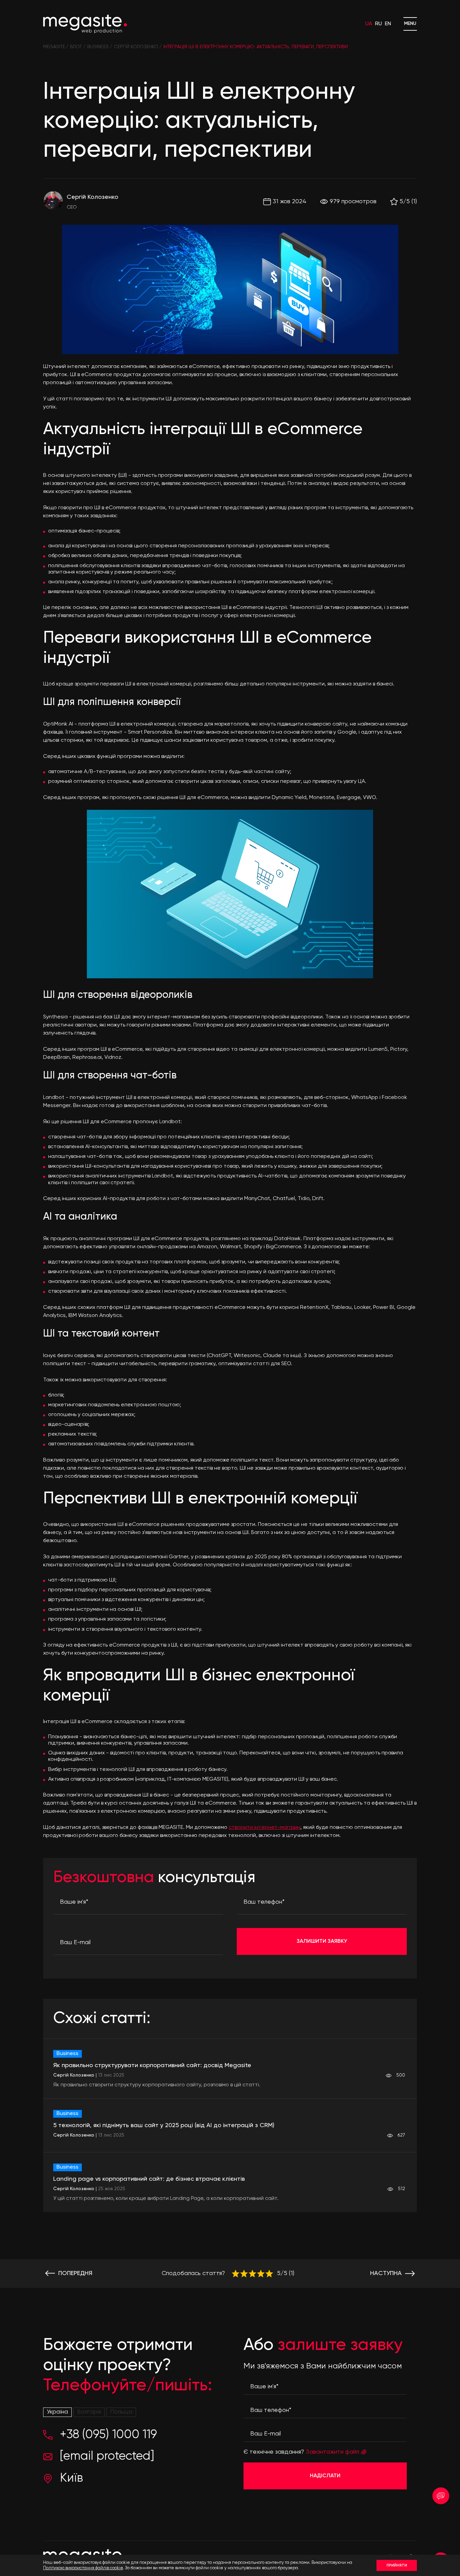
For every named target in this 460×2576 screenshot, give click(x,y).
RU (379, 24)
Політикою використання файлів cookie (83, 2568)
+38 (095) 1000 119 (108, 2435)
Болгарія (89, 2412)
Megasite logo (85, 24)
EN (388, 24)
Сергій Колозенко (92, 197)
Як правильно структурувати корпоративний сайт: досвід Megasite (152, 2065)
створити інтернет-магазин (265, 1828)
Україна (57, 2412)
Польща (121, 2412)
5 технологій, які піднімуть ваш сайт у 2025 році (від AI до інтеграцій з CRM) (164, 2125)
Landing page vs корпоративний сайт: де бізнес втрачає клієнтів (149, 2179)
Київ (71, 2478)
